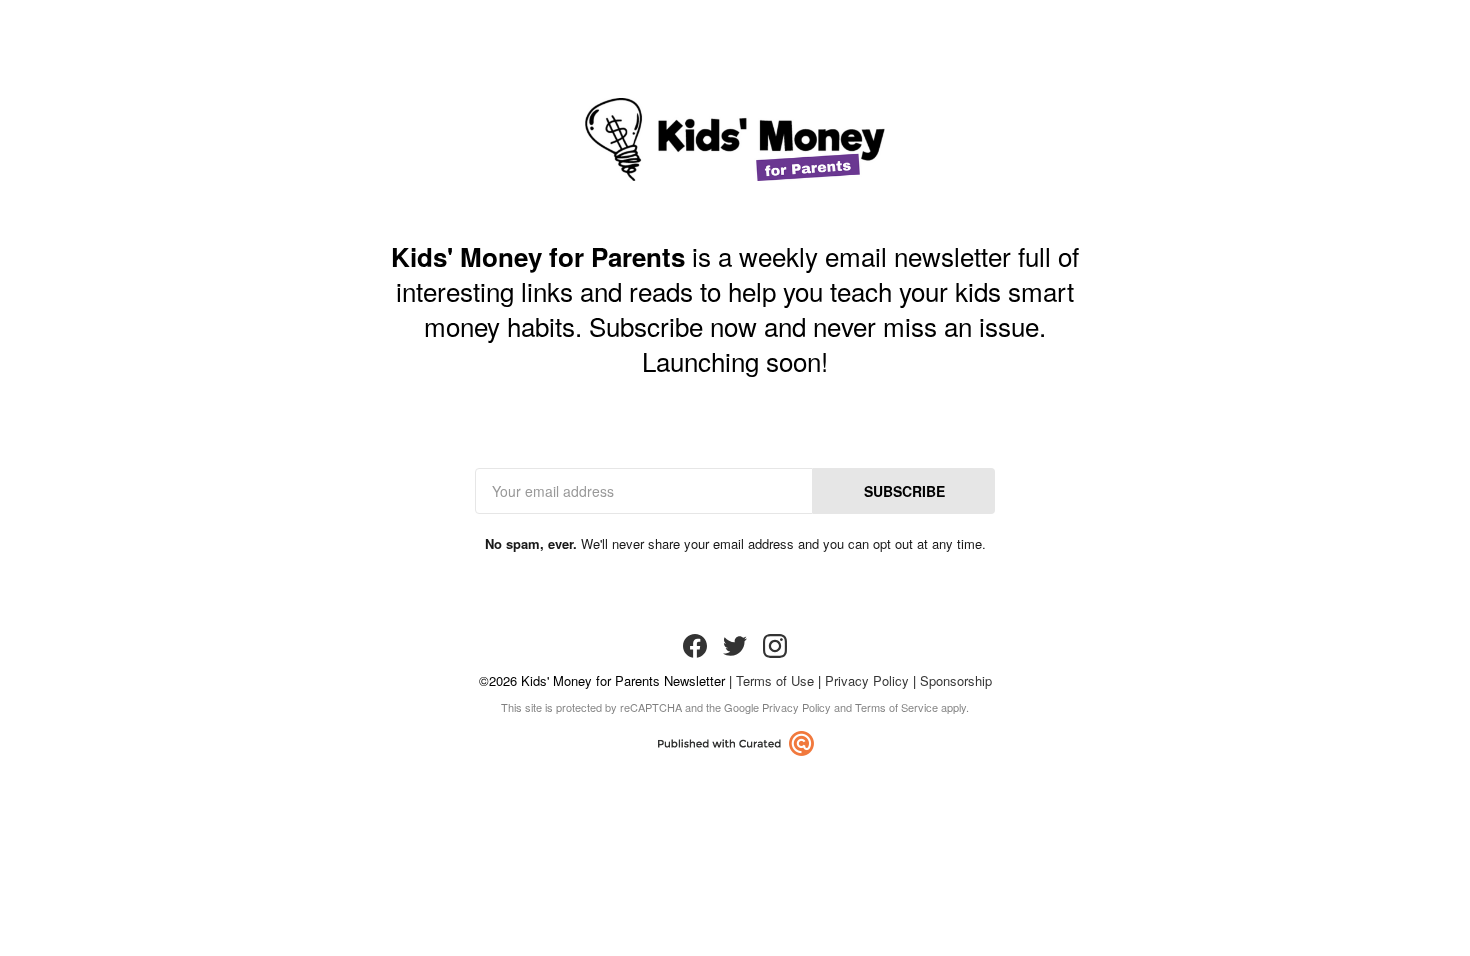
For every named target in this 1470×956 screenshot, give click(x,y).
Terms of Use (775, 680)
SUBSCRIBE (904, 491)
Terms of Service (896, 707)
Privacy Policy (867, 680)
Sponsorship (956, 680)
